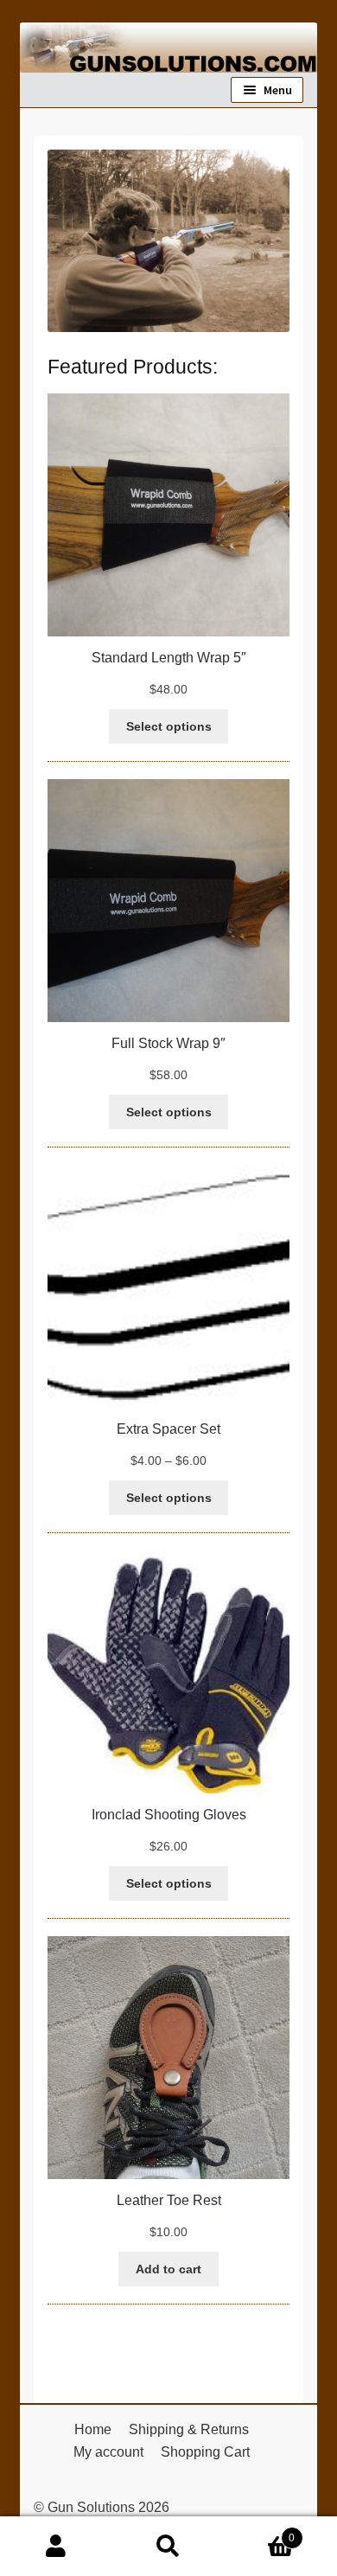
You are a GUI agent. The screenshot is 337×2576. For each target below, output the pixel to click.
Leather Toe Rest (169, 2200)
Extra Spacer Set (168, 1429)
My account (108, 2452)
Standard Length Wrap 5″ (169, 658)
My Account (56, 2547)
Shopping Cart (205, 2452)
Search (168, 2547)
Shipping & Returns (189, 2429)
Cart (260, 2532)
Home (93, 2429)
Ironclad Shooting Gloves (169, 1815)
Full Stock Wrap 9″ (168, 1043)
